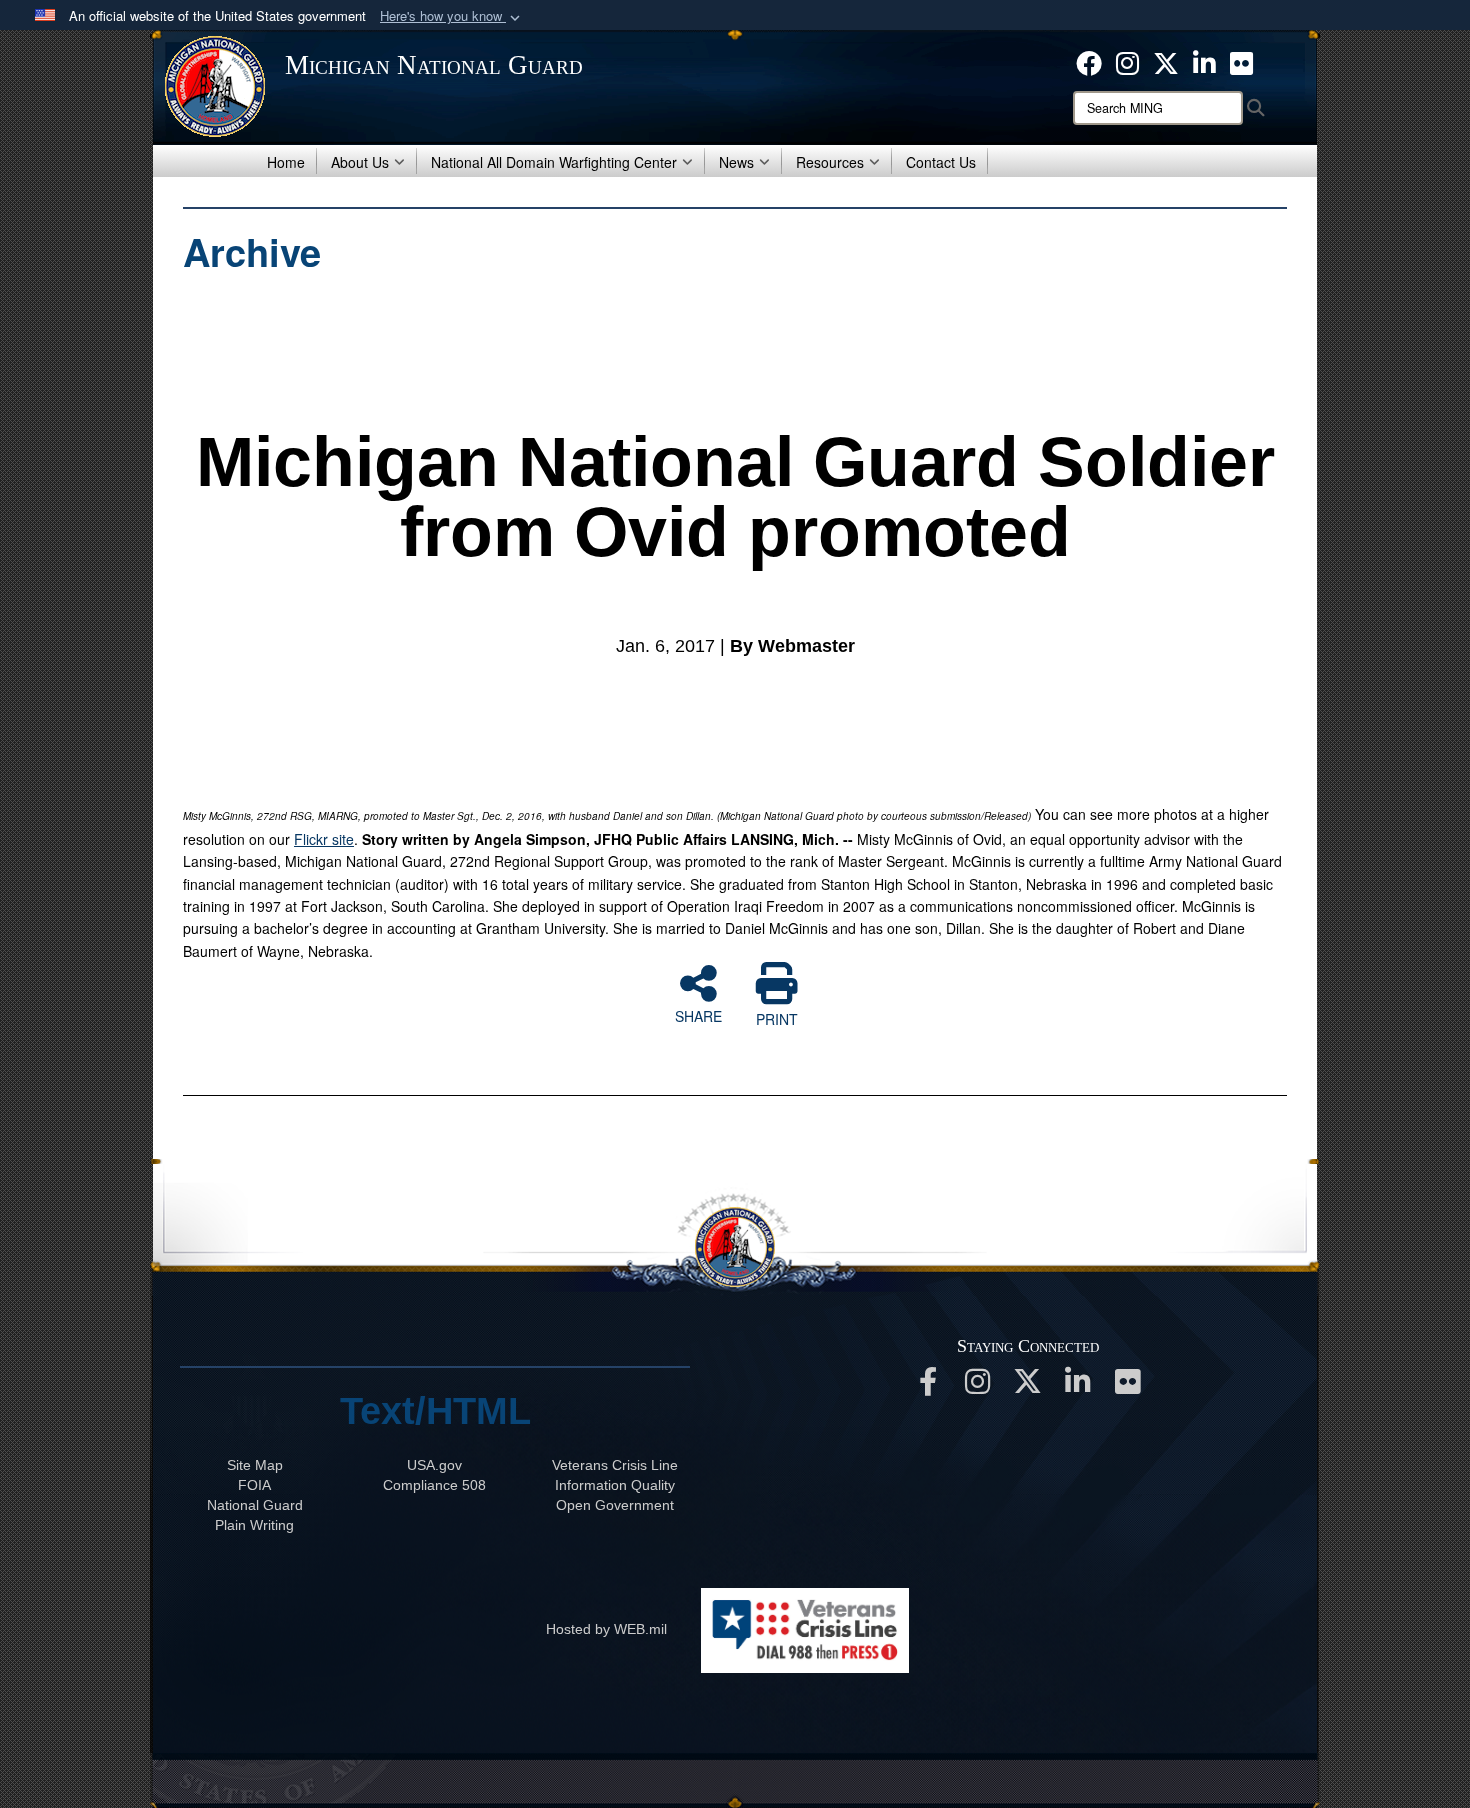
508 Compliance (434, 1485)
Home (286, 162)
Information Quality (615, 1485)
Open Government (615, 1505)
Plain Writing (254, 1525)
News (736, 162)
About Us (360, 162)
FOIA (254, 1485)
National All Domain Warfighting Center (554, 162)
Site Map (255, 1465)
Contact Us (941, 162)
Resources (830, 162)
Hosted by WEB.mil (606, 1629)
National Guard (255, 1505)
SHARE (698, 1015)
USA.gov (434, 1465)
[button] (452, 16)
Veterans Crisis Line (615, 1465)
